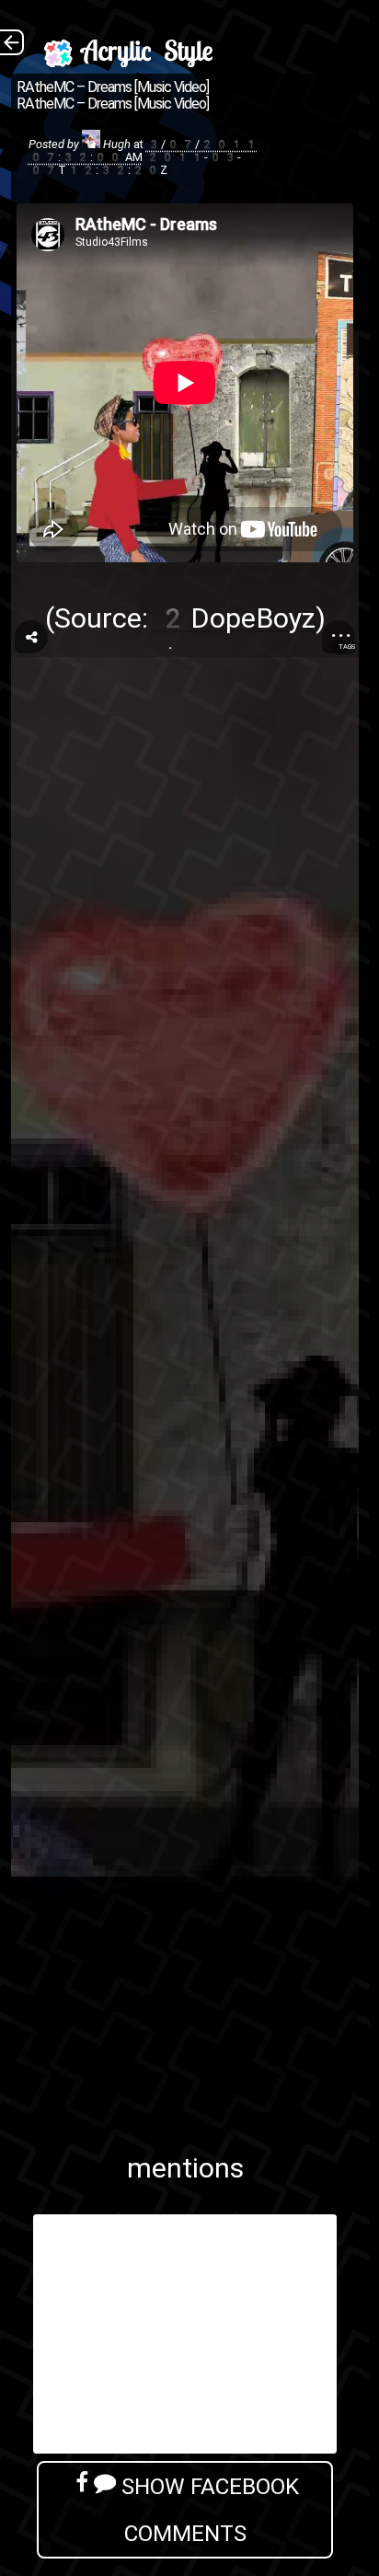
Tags (347, 647)
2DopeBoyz (235, 618)
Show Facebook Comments (207, 2510)
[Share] (31, 637)
